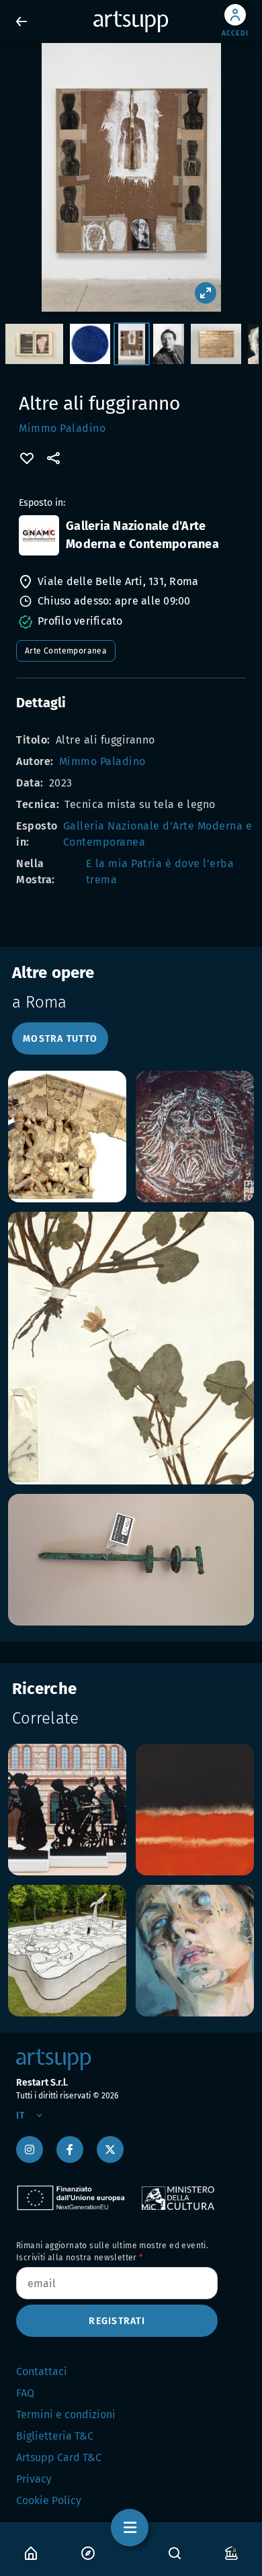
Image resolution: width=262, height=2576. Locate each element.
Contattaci (42, 2371)
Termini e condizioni (66, 2414)
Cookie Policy (49, 2500)
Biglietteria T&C (55, 2436)
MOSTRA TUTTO (60, 1039)
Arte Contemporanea (66, 651)
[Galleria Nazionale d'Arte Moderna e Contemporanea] (39, 535)
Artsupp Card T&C (59, 2457)
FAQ (25, 2393)
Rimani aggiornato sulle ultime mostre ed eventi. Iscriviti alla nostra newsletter (112, 2252)
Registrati (117, 2321)
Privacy (34, 2479)
